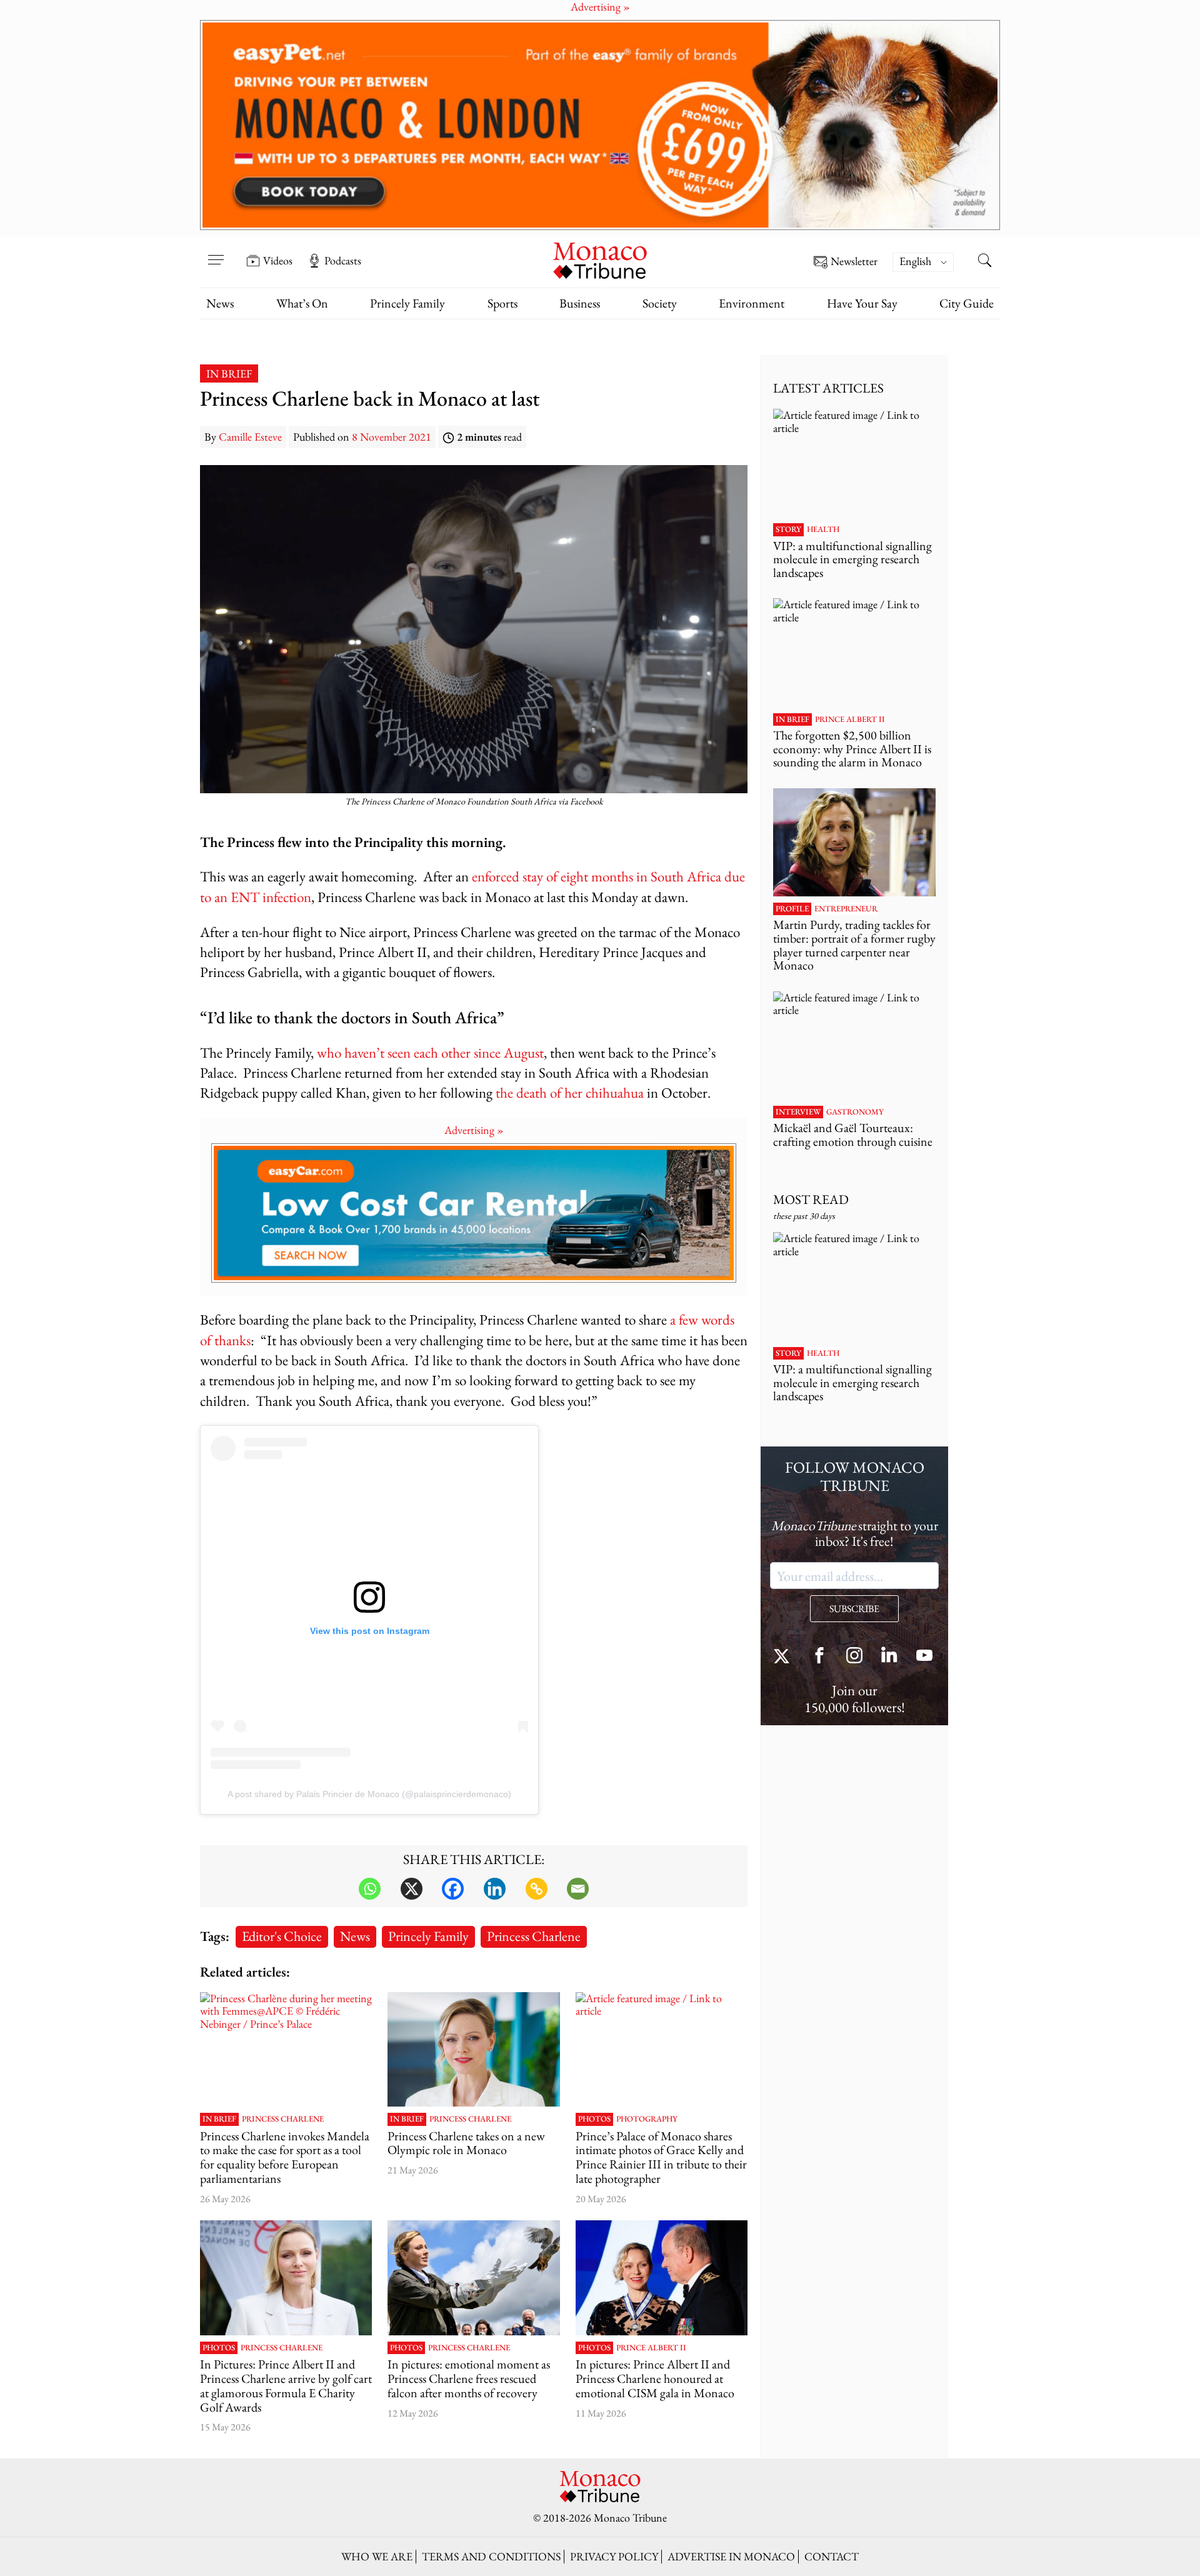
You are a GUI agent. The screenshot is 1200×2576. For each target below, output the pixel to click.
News (220, 303)
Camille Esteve (250, 437)
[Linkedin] (495, 1889)
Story (788, 529)
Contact (832, 2556)
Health (823, 529)
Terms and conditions (491, 2556)
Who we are (377, 2556)
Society (660, 303)
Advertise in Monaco (731, 2556)
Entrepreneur (846, 909)
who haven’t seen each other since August (430, 1052)
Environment (752, 303)
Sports (502, 303)
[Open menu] (216, 252)
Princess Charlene (534, 1936)
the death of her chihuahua (570, 1092)
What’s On (302, 303)
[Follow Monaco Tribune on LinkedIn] (889, 1657)
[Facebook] (453, 1889)
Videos (278, 261)
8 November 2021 (392, 437)
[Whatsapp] (370, 1889)
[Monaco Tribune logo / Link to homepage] (600, 259)
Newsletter (854, 262)
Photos (594, 2119)
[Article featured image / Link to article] (662, 2050)
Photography (647, 2119)
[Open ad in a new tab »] (600, 125)
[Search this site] (984, 262)
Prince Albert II (651, 2348)
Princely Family (407, 303)
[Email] (578, 1889)
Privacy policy (614, 2556)
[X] (412, 1889)
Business (580, 303)
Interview (798, 1112)
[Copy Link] (537, 1889)
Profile (792, 909)
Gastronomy (855, 1112)
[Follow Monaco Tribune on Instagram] (854, 1657)
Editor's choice (282, 1936)
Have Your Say (862, 303)
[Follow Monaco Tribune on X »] (784, 1657)
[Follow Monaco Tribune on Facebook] (819, 1657)
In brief (229, 373)
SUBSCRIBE (854, 1609)
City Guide (967, 303)
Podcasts (343, 261)
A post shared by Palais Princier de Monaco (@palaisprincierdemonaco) (369, 1794)
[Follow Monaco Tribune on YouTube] (924, 1657)
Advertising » (474, 1130)
